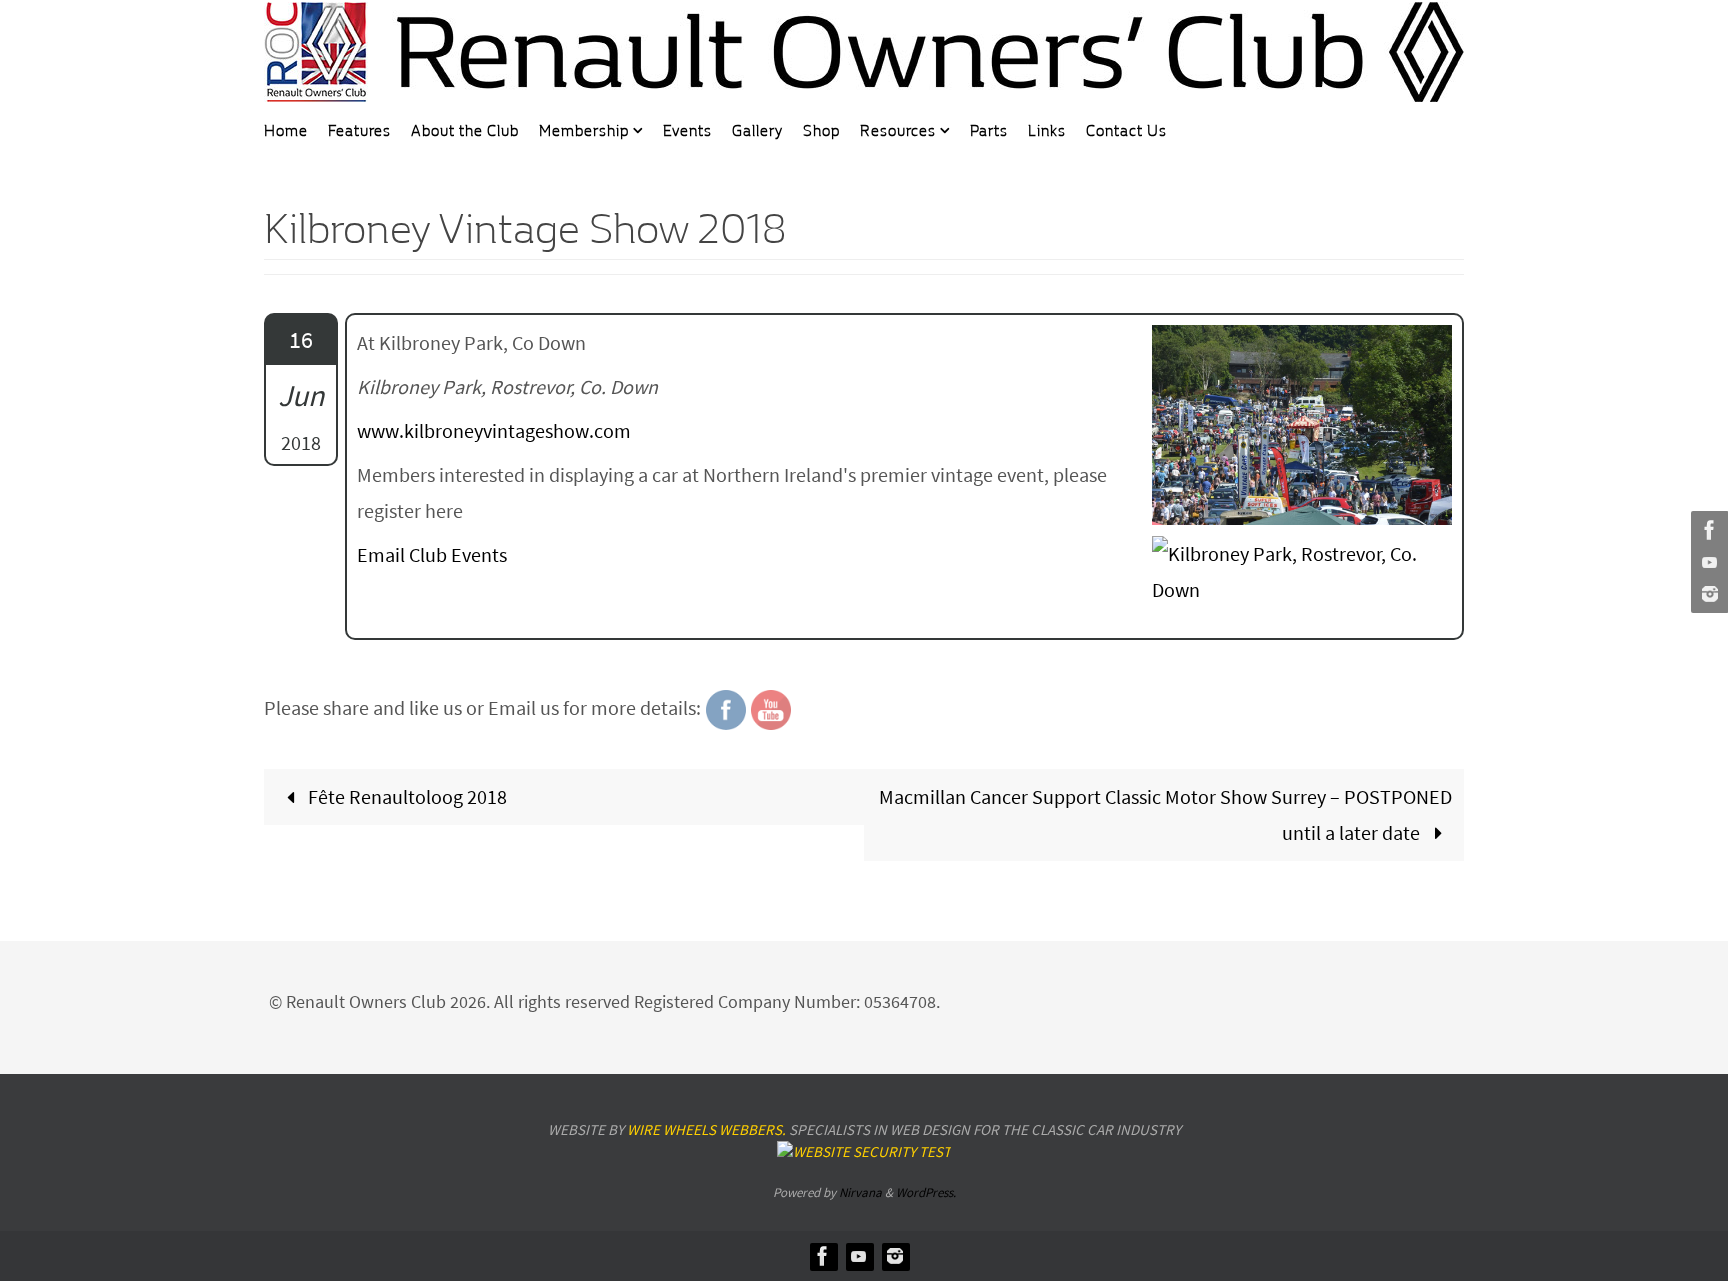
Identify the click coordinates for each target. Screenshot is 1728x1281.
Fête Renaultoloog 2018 (405, 796)
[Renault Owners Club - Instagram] (1707, 594)
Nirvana (860, 1192)
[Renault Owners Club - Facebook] (1707, 530)
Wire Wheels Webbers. (706, 1129)
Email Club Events (432, 554)
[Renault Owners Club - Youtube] (1707, 562)
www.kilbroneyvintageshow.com (494, 430)
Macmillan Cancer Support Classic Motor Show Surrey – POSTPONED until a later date (1165, 814)
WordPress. (926, 1192)
